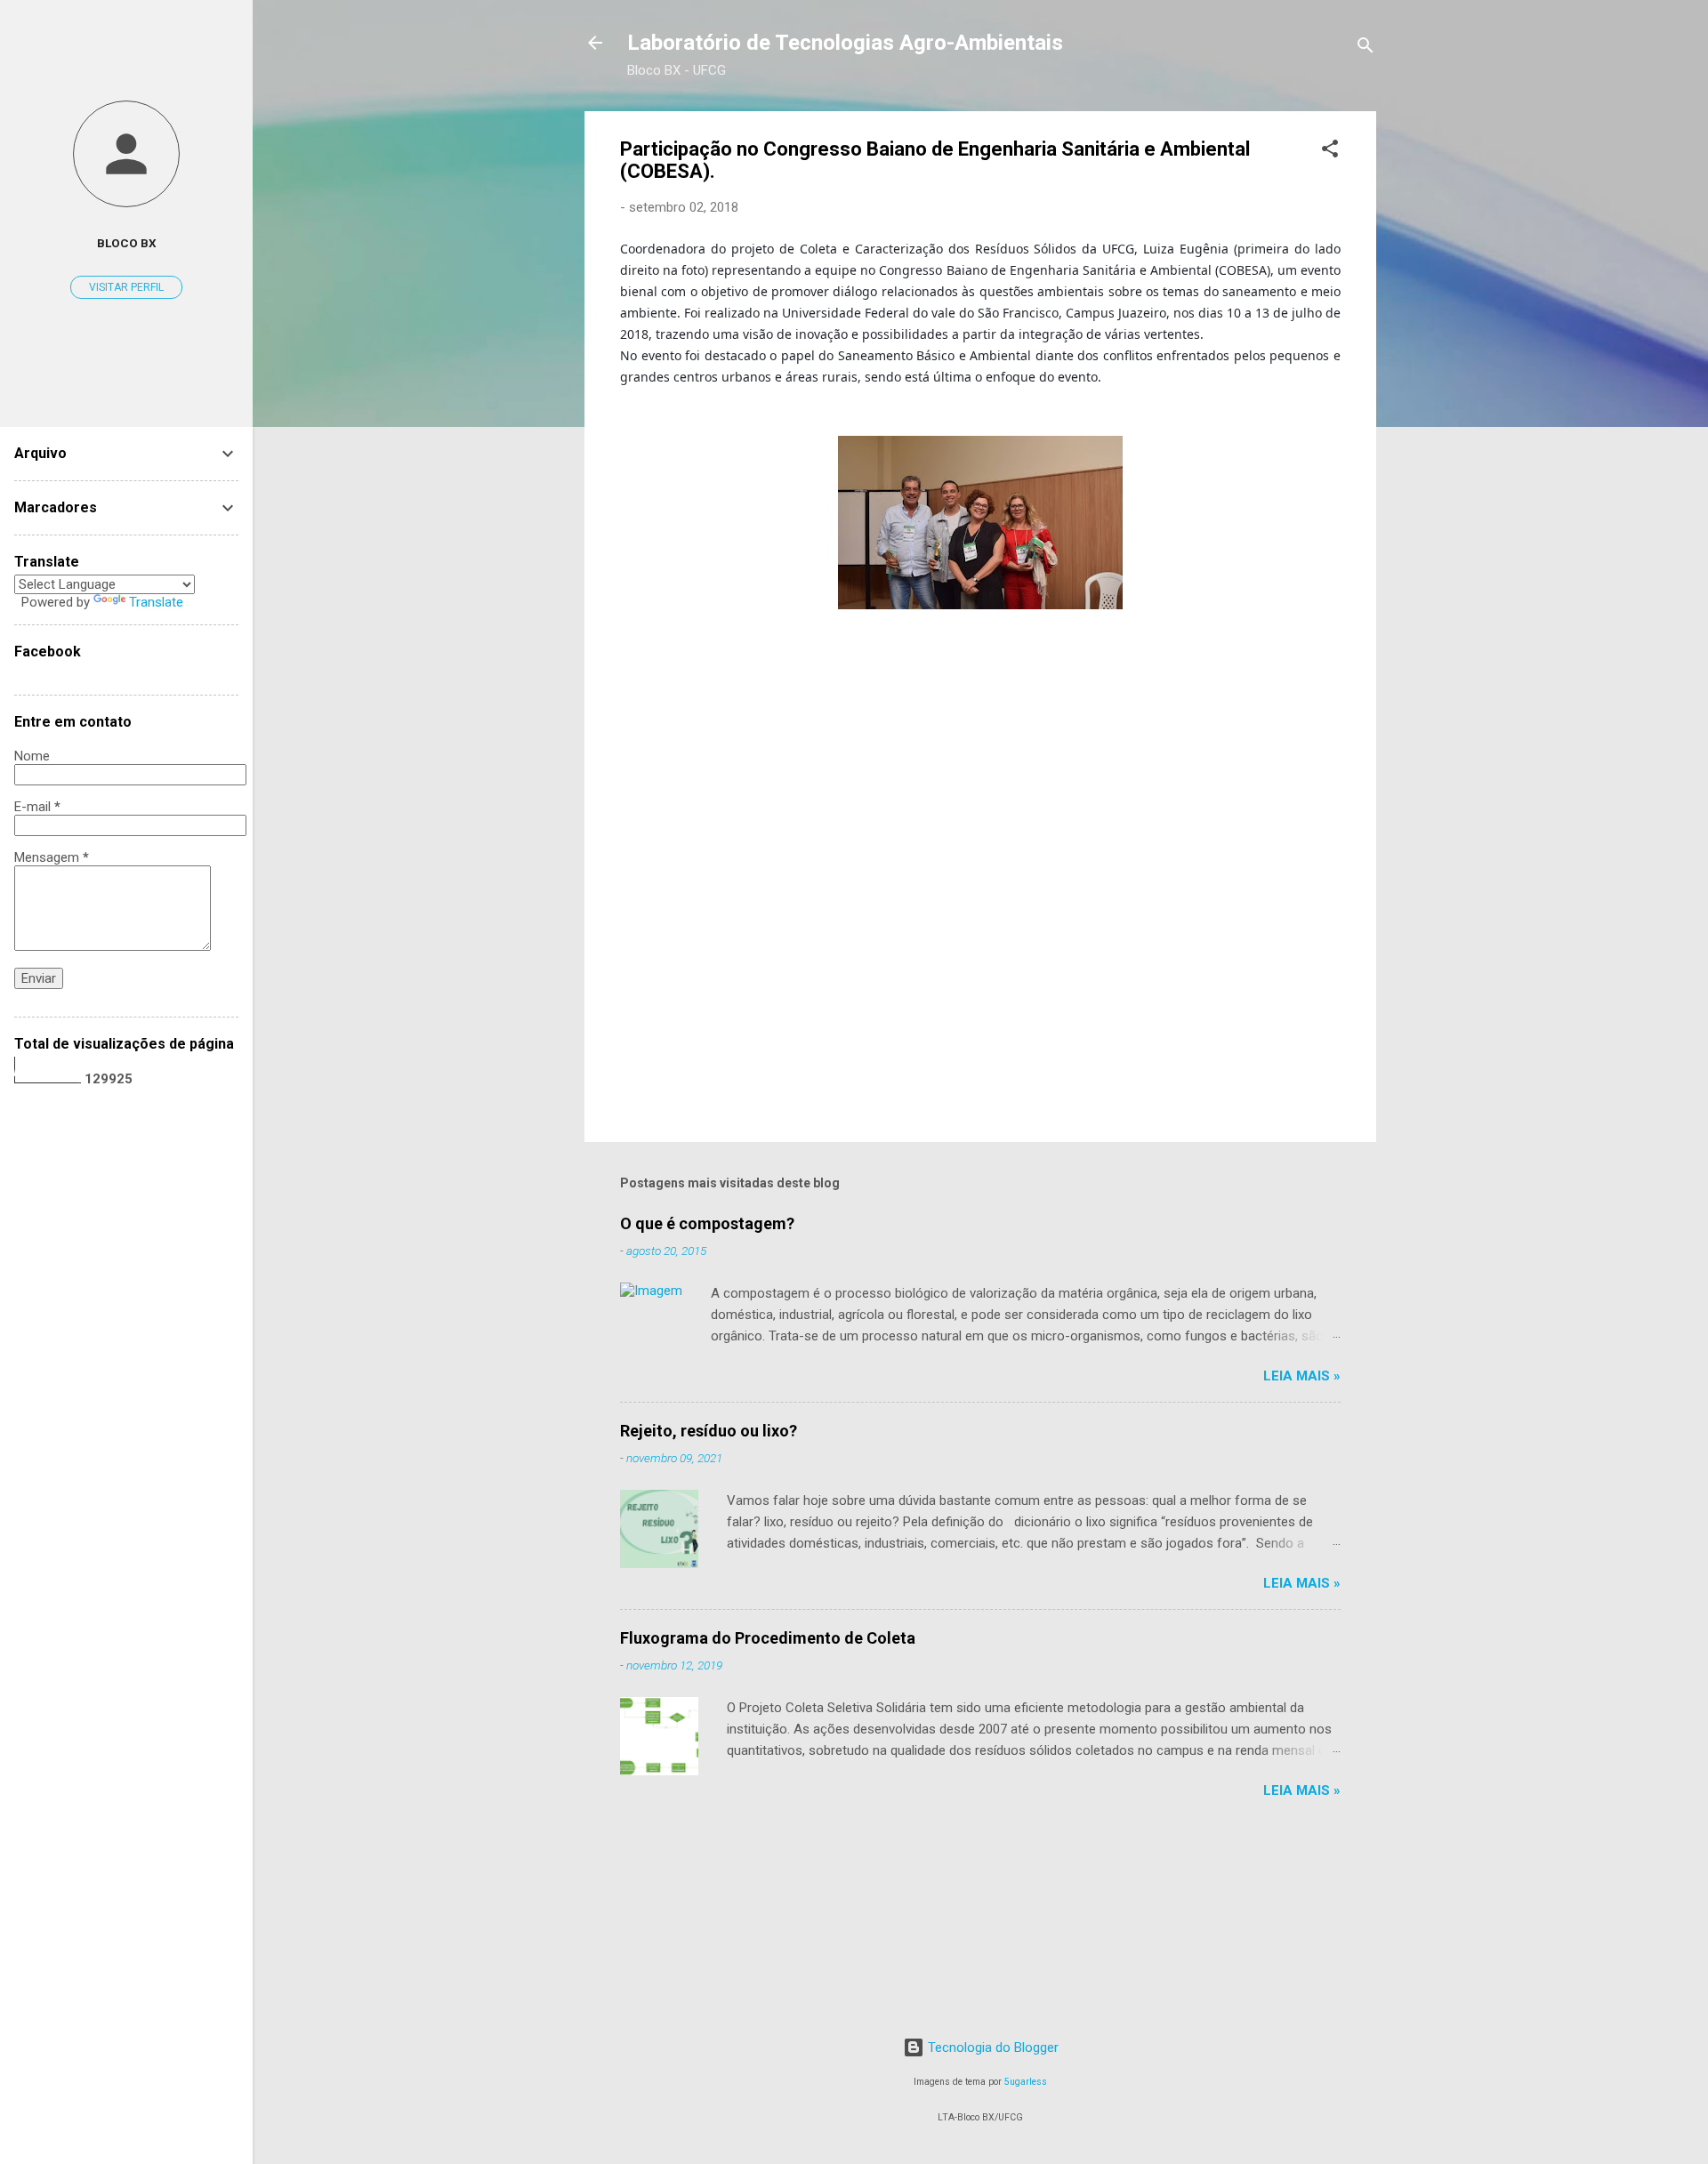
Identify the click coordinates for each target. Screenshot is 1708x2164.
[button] (1330, 152)
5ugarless (1026, 2082)
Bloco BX (127, 243)
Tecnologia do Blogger (991, 2047)
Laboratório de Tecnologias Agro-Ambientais (845, 43)
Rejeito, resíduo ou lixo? (709, 1431)
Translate (156, 602)
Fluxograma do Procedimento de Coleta (768, 1638)
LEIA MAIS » (1302, 1376)
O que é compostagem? (707, 1223)
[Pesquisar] (1366, 48)
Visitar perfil (126, 287)
